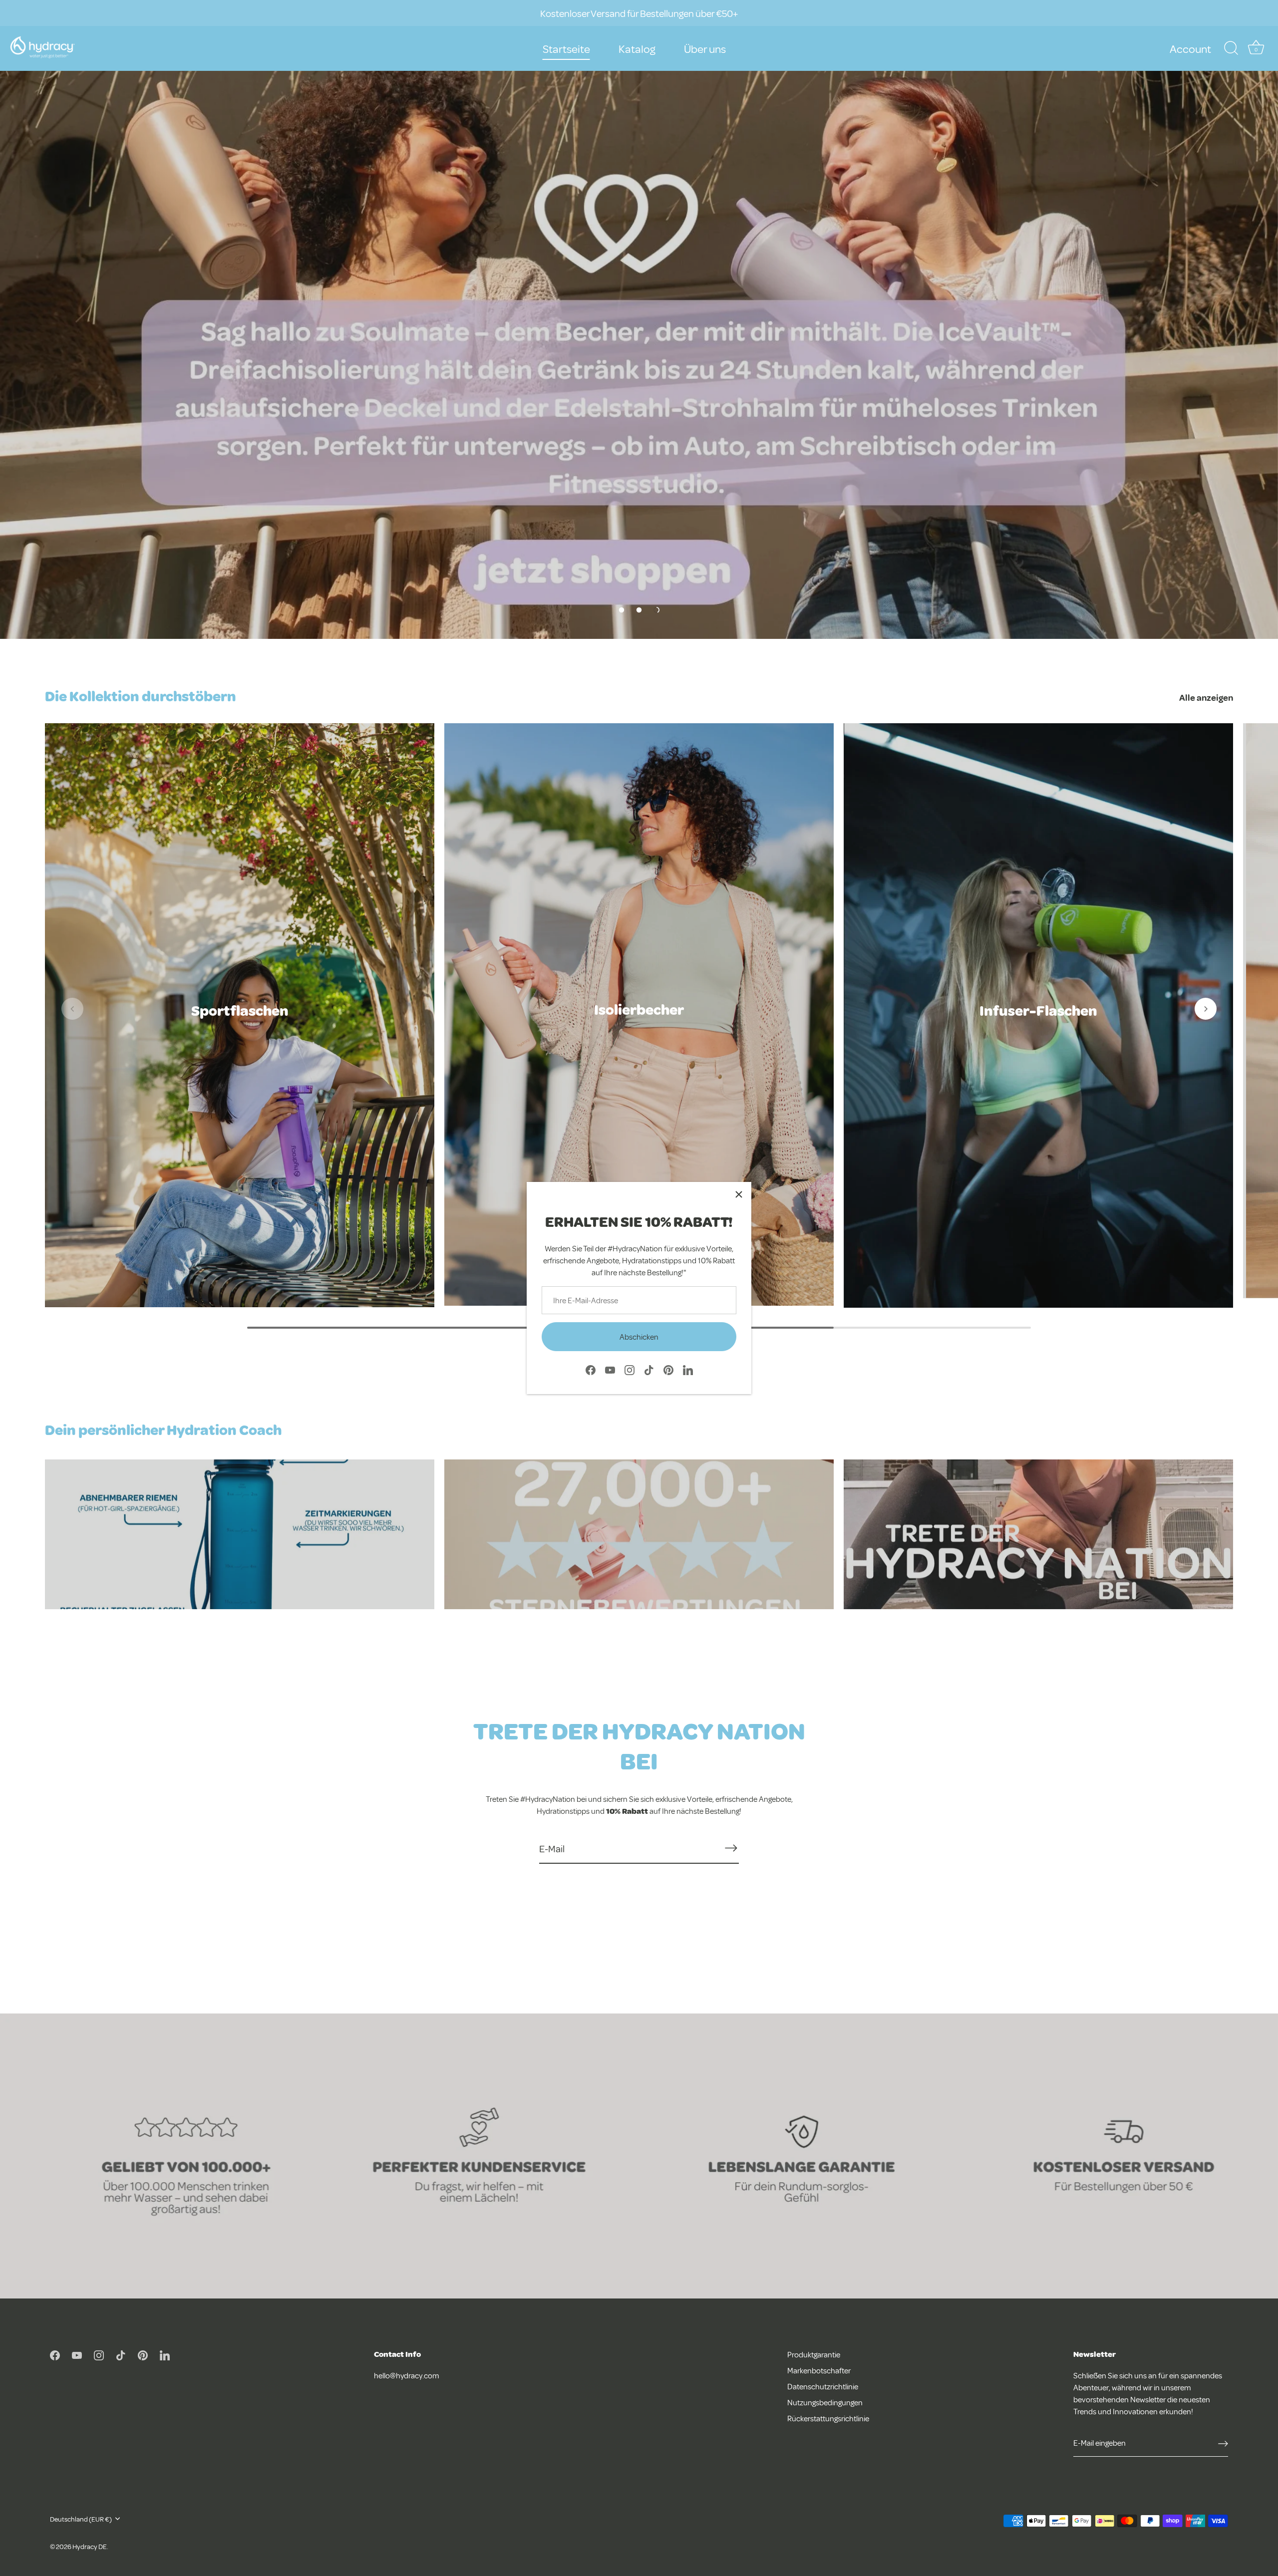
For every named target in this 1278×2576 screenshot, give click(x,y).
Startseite (566, 48)
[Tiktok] (649, 1369)
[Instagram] (630, 1369)
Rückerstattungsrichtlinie (828, 2418)
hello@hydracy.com (407, 2375)
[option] (639, 319)
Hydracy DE (90, 2546)
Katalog (637, 48)
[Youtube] (610, 1369)
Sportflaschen (240, 1010)
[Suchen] (1231, 48)
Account (1190, 48)
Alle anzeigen (1206, 697)
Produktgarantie (814, 2354)
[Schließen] (739, 1194)
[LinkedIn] (688, 1369)
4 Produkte (1039, 1025)
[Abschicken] (731, 1848)
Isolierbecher (639, 1009)
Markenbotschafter (819, 2370)
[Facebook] (591, 1369)
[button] (622, 610)
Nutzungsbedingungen (825, 2402)
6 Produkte (240, 1025)
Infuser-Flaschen (1038, 1010)
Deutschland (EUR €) (81, 2519)
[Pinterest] (668, 1369)
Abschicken (639, 1337)
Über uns (705, 48)
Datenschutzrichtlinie (823, 2386)
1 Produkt (639, 1024)
